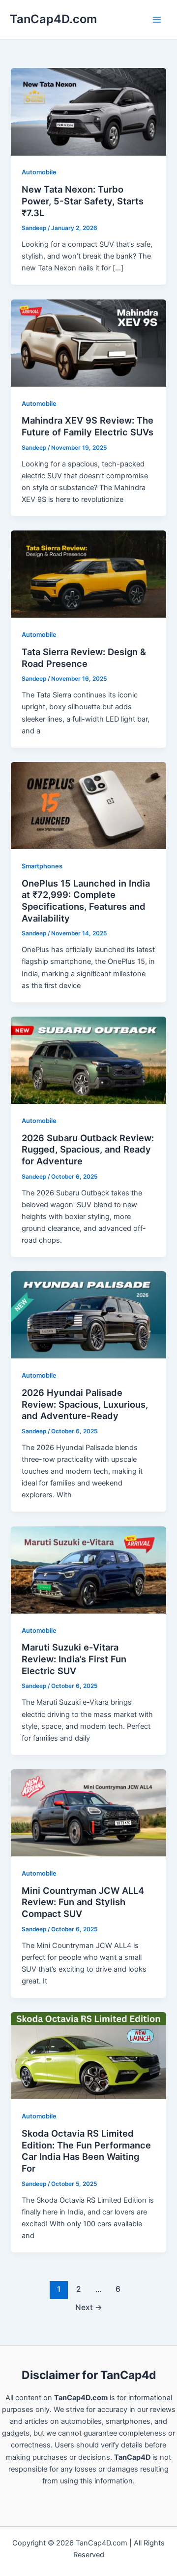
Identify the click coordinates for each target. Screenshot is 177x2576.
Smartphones (42, 866)
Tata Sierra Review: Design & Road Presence (84, 658)
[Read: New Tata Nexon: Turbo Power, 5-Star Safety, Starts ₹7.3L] (88, 111)
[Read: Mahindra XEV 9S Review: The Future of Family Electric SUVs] (88, 342)
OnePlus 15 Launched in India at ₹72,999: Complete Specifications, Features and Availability (86, 901)
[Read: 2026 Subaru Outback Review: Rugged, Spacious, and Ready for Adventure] (88, 1059)
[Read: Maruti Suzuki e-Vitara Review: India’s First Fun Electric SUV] (88, 1569)
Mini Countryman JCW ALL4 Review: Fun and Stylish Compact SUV (83, 1902)
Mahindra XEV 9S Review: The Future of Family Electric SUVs (88, 426)
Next (89, 2307)
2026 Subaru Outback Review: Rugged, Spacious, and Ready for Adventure (88, 1149)
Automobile (39, 172)
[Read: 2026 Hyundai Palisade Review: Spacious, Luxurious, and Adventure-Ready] (88, 1315)
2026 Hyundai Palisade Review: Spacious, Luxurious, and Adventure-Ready (85, 1404)
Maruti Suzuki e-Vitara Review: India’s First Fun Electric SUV (74, 1659)
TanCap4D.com (53, 19)
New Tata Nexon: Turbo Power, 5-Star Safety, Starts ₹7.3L (83, 201)
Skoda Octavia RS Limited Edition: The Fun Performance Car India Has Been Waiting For (86, 2151)
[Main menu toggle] (157, 20)
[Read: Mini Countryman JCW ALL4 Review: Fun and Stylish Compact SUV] (88, 1812)
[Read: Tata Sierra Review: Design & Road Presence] (88, 574)
